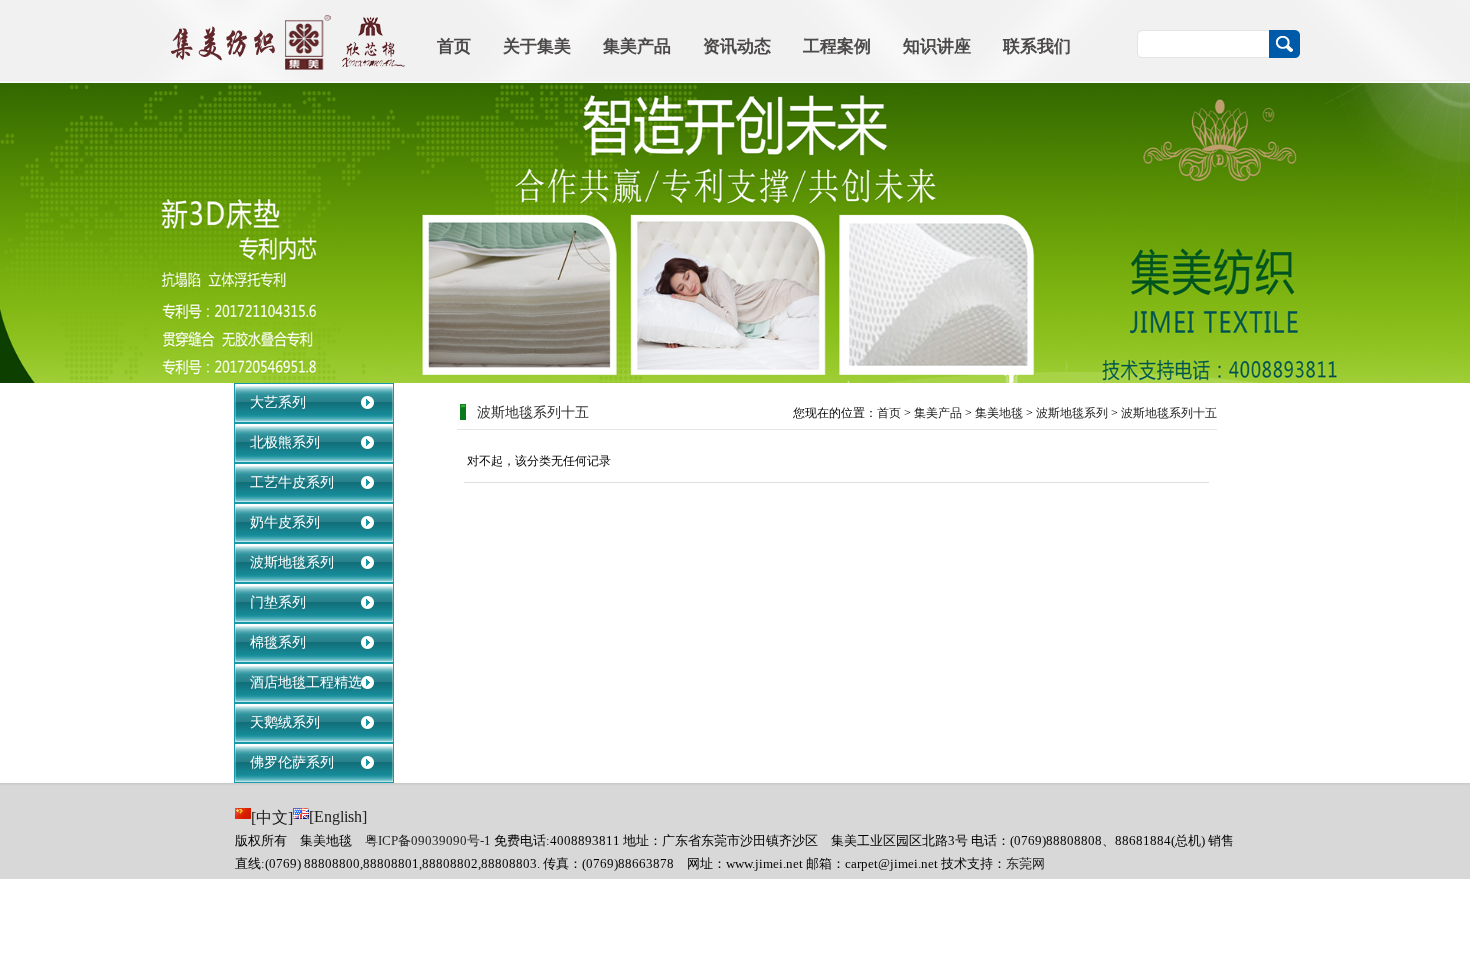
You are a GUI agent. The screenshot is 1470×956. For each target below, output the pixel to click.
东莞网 (1025, 863)
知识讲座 (937, 46)
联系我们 (1037, 46)
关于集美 (537, 46)
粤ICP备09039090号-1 (428, 840)
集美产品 (637, 46)
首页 (454, 46)
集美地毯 (999, 413)
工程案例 (837, 46)
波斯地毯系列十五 (1169, 413)
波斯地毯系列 (1072, 413)
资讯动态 (737, 46)
